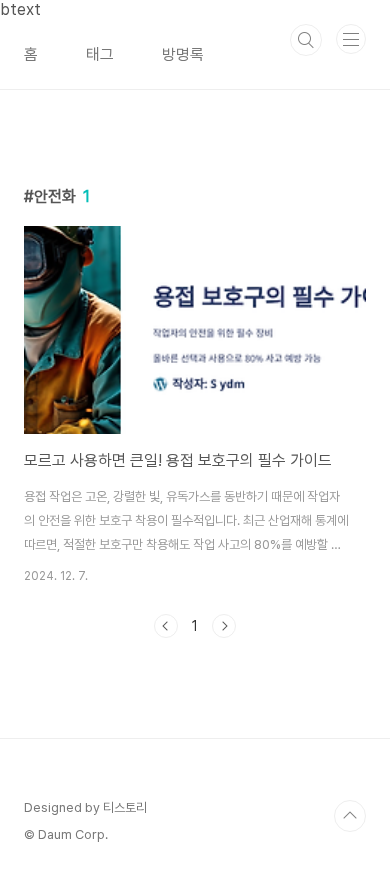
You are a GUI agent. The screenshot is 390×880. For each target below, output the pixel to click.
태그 (100, 54)
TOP (350, 816)
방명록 (183, 54)
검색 (306, 40)
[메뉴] (351, 39)
